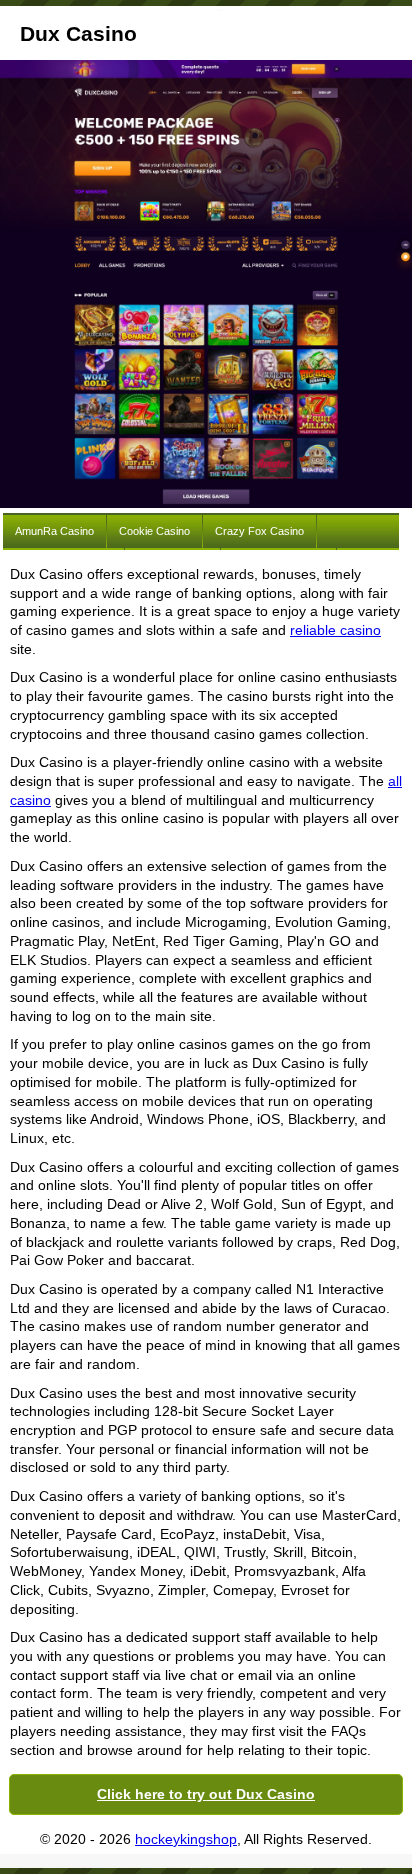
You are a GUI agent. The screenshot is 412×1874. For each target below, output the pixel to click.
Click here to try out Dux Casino (206, 1794)
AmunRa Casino (54, 531)
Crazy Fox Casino (259, 531)
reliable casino (335, 630)
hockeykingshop (186, 1839)
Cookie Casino (154, 531)
